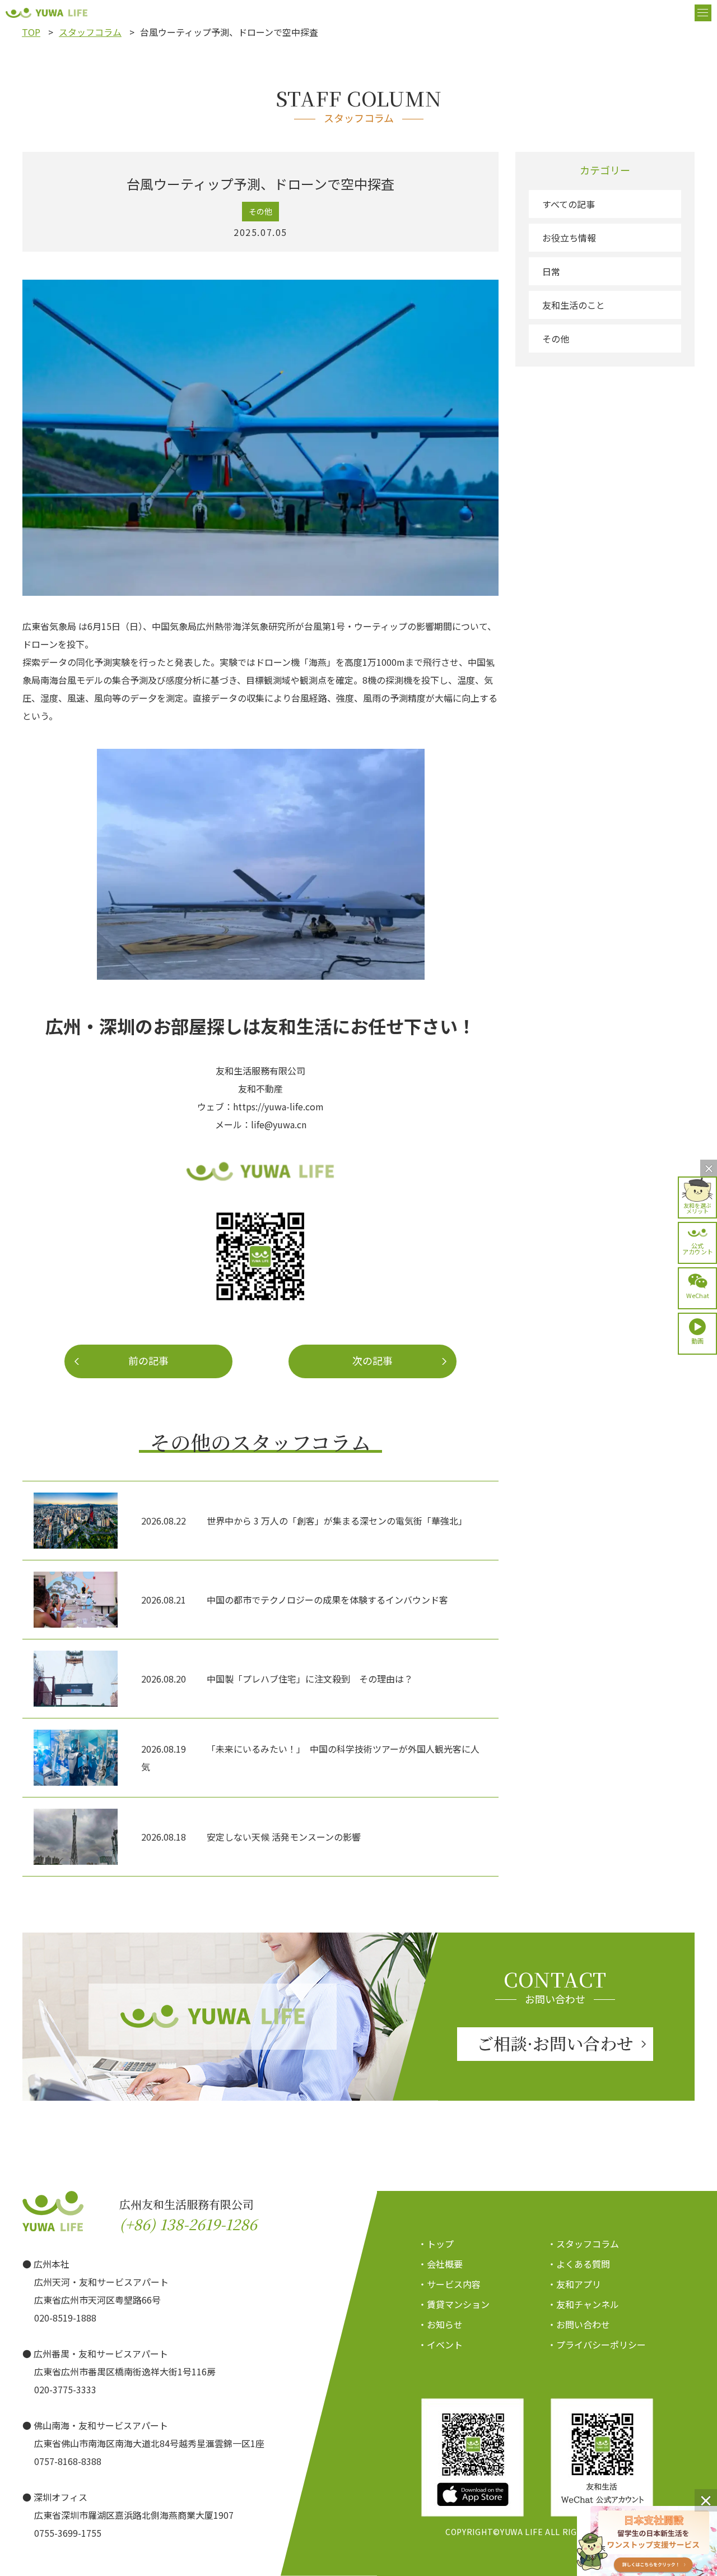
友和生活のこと (574, 305)
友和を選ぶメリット (697, 1208)
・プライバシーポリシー (597, 2345)
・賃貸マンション (454, 2304)
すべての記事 (569, 204)
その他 (556, 339)
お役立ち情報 (569, 238)
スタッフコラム (90, 32)
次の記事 (373, 1360)
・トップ (436, 2244)
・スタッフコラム (583, 2244)
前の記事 (148, 1360)
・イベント (440, 2345)
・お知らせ (440, 2324)
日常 (551, 271)
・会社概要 (440, 2264)
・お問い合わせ (579, 2324)
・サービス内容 (449, 2284)
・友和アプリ (574, 2284)
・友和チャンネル (583, 2304)
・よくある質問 (579, 2264)
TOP (31, 32)
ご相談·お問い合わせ (555, 2043)
